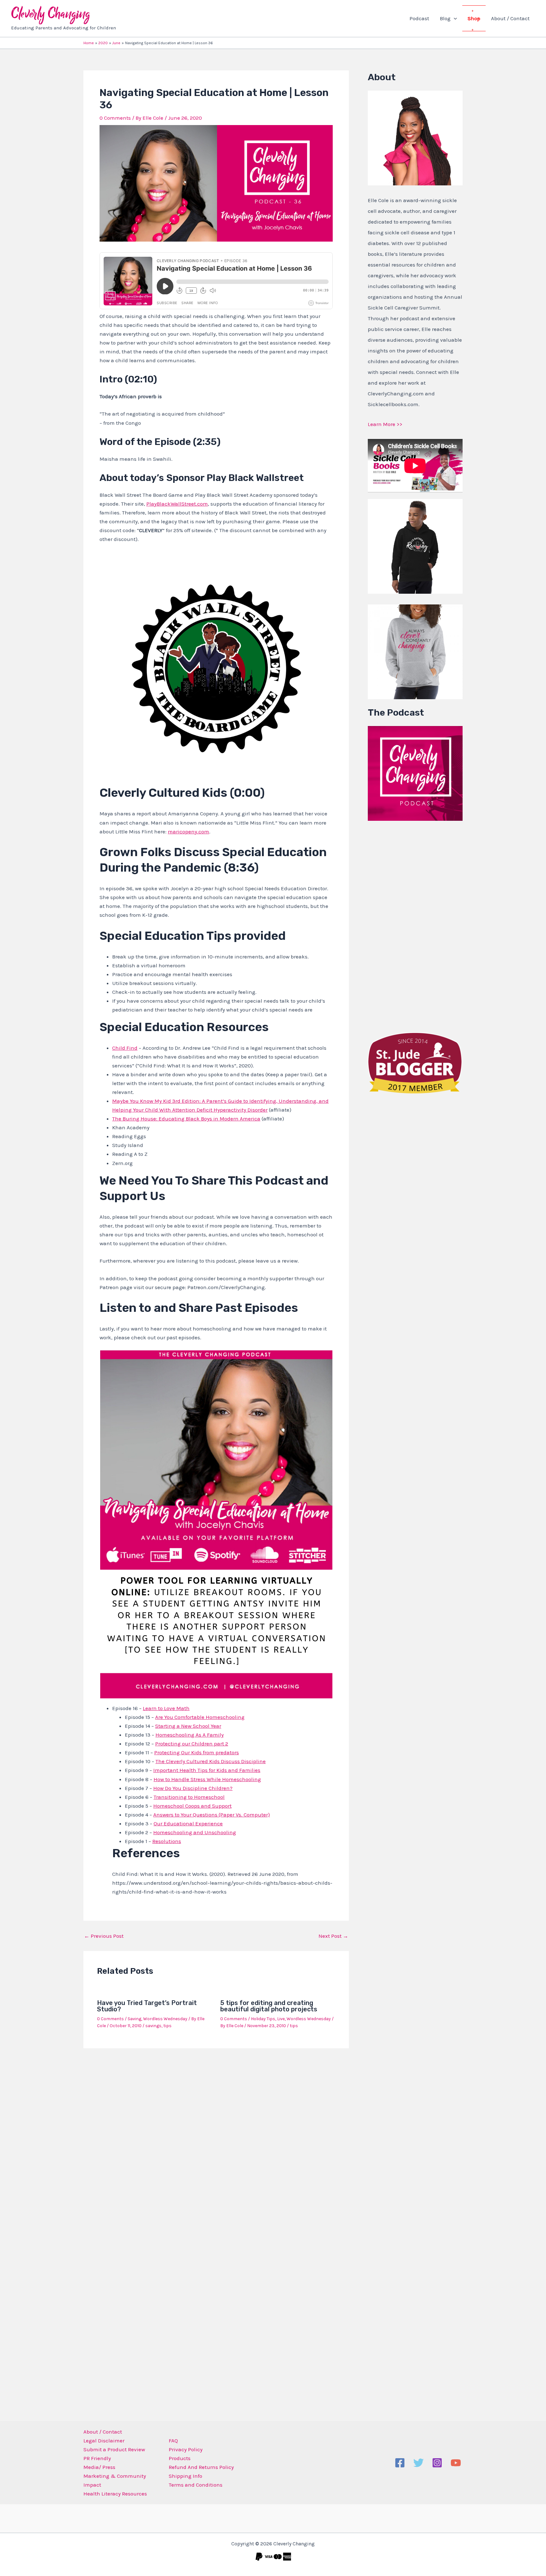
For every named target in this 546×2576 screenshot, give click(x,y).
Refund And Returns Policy (201, 2467)
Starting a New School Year (188, 1726)
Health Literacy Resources (115, 2494)
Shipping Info (185, 2476)
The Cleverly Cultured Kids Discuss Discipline (211, 1761)
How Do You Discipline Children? (193, 1788)
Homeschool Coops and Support (192, 1806)
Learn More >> (385, 424)
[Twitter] (419, 2463)
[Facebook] (400, 2463)
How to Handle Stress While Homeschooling (207, 1779)
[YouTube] (456, 2463)
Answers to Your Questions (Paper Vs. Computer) (212, 1815)
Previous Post (104, 1936)
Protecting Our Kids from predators (197, 1752)
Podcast (419, 18)
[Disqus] (216, 2136)
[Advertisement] (415, 925)
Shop (474, 18)
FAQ (173, 2441)
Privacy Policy (186, 2449)
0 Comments (115, 118)
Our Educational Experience (188, 1823)
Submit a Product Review (114, 2449)
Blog (445, 18)
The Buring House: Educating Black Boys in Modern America (186, 1119)
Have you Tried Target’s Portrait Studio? (147, 2006)
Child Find (125, 1048)
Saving (134, 2019)
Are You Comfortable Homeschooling (200, 1717)
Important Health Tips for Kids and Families (207, 1770)
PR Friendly (97, 2458)
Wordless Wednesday (165, 2019)
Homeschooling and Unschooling (195, 1832)
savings (153, 2026)
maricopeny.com (188, 832)
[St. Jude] (415, 1062)
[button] (454, 18)
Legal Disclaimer (104, 2441)
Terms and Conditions (196, 2485)
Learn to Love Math (166, 1708)
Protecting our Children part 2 (192, 1744)
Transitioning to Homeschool (189, 1797)
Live (281, 2019)
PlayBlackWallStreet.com (177, 504)
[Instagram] (437, 2463)
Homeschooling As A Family (190, 1735)
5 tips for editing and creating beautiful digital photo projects (269, 2006)
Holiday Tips (263, 2019)
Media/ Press (99, 2467)
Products (180, 2458)
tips (167, 2026)
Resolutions (167, 1841)
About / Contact (510, 18)
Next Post (333, 1936)
